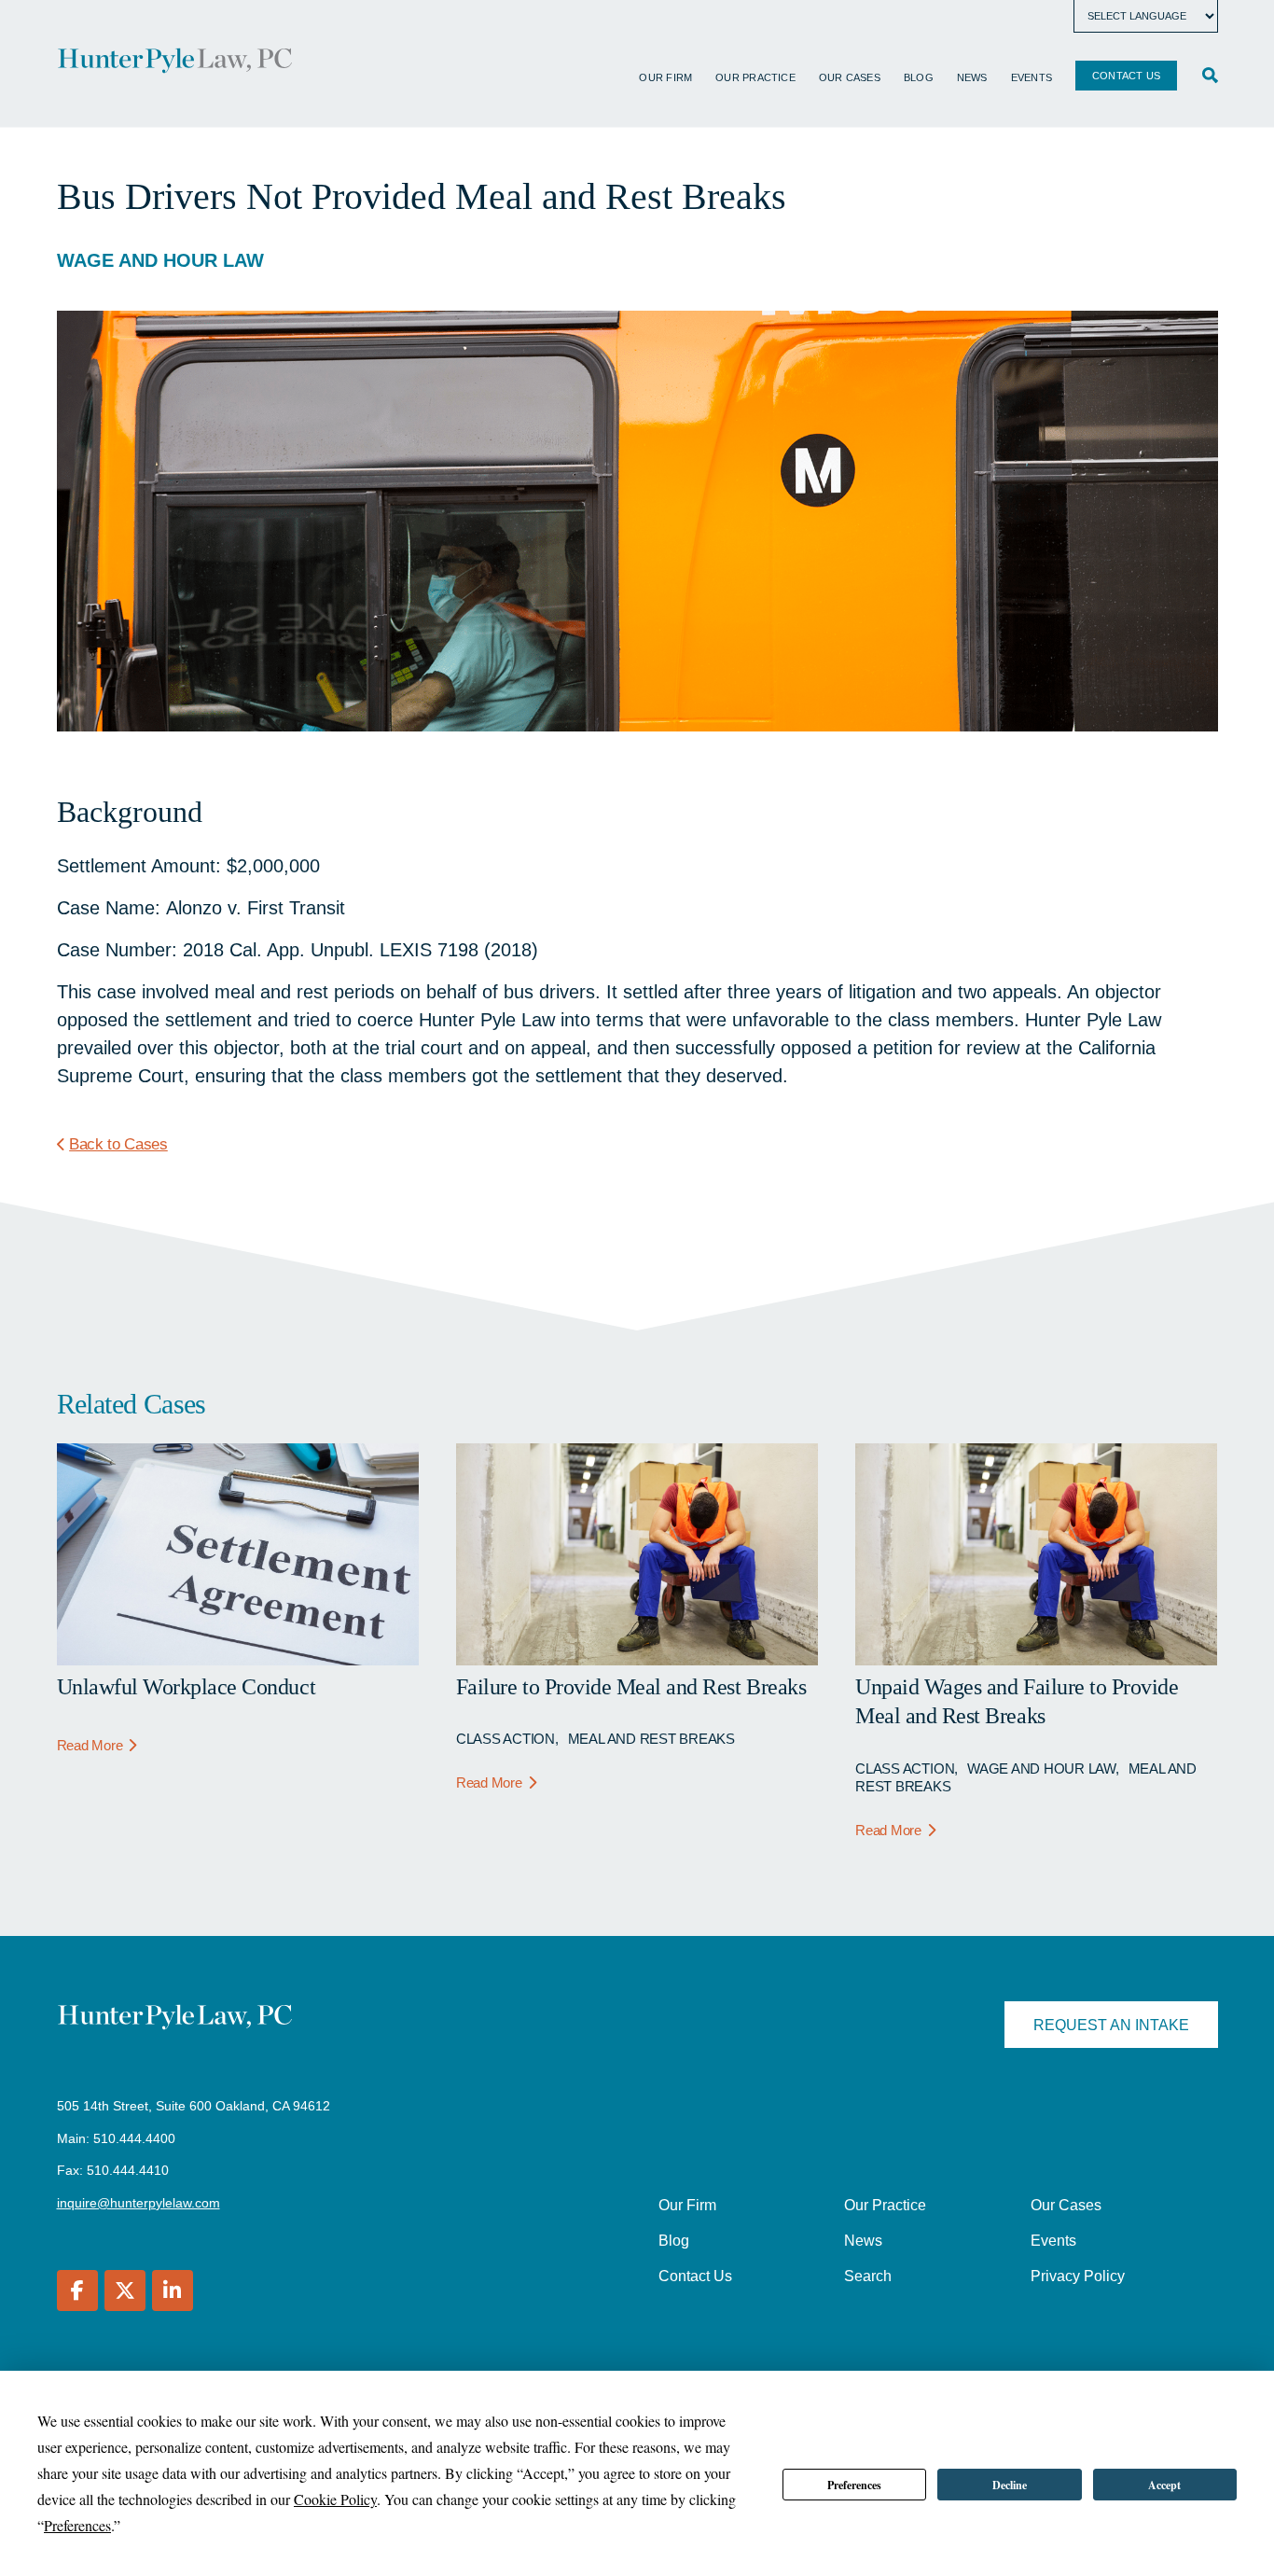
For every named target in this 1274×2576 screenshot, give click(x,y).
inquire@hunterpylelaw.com (138, 2203)
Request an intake (1111, 2025)
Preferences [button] (77, 2525)
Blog (919, 77)
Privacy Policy (1078, 2276)
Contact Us (1126, 76)
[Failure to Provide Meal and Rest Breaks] (637, 1659)
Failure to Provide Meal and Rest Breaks (631, 1687)
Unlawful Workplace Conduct (187, 1687)
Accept (1164, 2485)
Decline (1010, 2485)
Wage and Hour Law (160, 260)
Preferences (854, 2485)
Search (868, 2276)
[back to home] (175, 63)
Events (1032, 77)
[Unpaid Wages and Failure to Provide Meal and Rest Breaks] (1036, 1659)
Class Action (505, 1739)
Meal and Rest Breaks (651, 1739)
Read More (90, 1745)
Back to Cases (118, 1144)
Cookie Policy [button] (335, 2499)
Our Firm (665, 77)
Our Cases (850, 77)
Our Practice (755, 77)
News (972, 77)
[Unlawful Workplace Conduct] (238, 1659)
